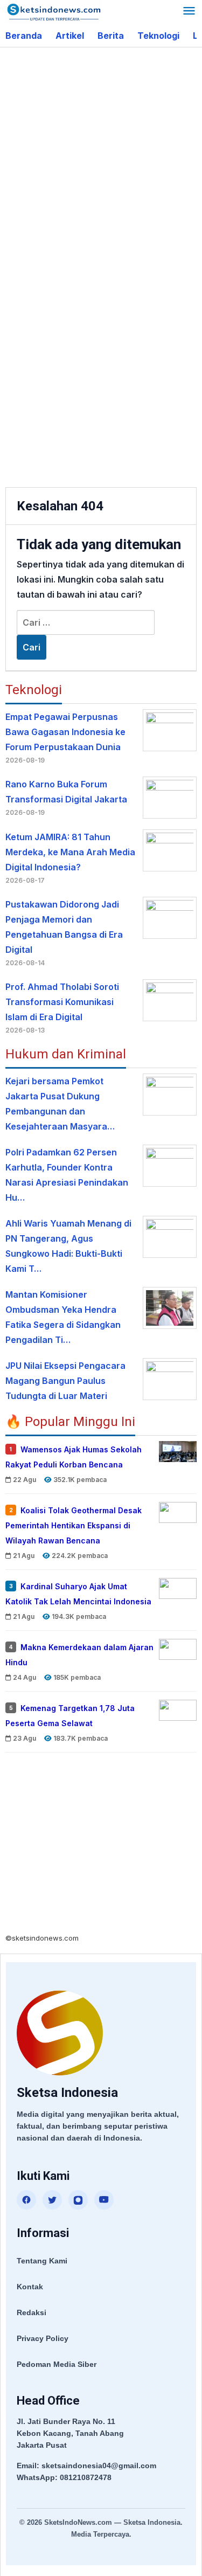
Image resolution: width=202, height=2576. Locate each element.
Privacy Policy (43, 2338)
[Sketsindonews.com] (54, 11)
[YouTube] (104, 2200)
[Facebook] (26, 2200)
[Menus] (189, 12)
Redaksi (32, 2312)
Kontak (30, 2287)
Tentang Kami (42, 2261)
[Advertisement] (101, 159)
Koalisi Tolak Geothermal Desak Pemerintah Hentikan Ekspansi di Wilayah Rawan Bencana (74, 1525)
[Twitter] (52, 2200)
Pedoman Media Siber (57, 2364)
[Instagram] (78, 2200)
